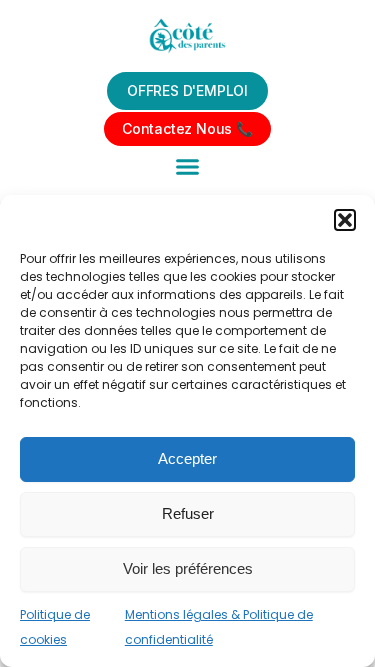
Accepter (187, 458)
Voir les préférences (188, 568)
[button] (345, 220)
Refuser (188, 513)
